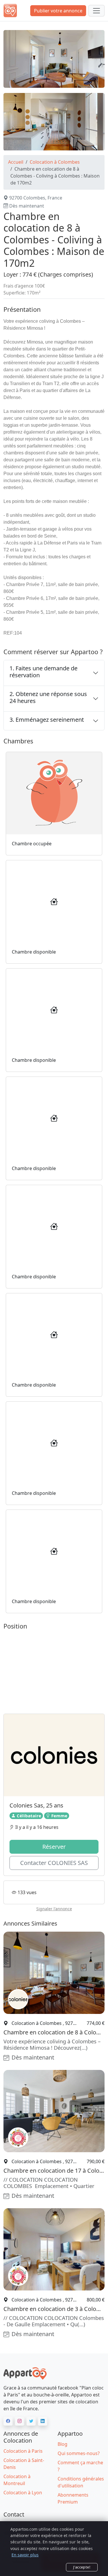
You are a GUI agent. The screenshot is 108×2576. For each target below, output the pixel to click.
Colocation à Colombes (55, 162)
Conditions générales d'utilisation (81, 2482)
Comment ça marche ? (80, 2466)
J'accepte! (82, 2567)
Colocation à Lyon (23, 2493)
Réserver (54, 1847)
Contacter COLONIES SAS (54, 1863)
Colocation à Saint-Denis (24, 2464)
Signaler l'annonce (54, 1909)
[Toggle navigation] (96, 11)
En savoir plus (25, 2555)
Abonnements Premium (73, 2498)
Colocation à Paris (23, 2451)
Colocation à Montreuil (17, 2480)
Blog (62, 2444)
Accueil (16, 162)
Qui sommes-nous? (79, 2453)
